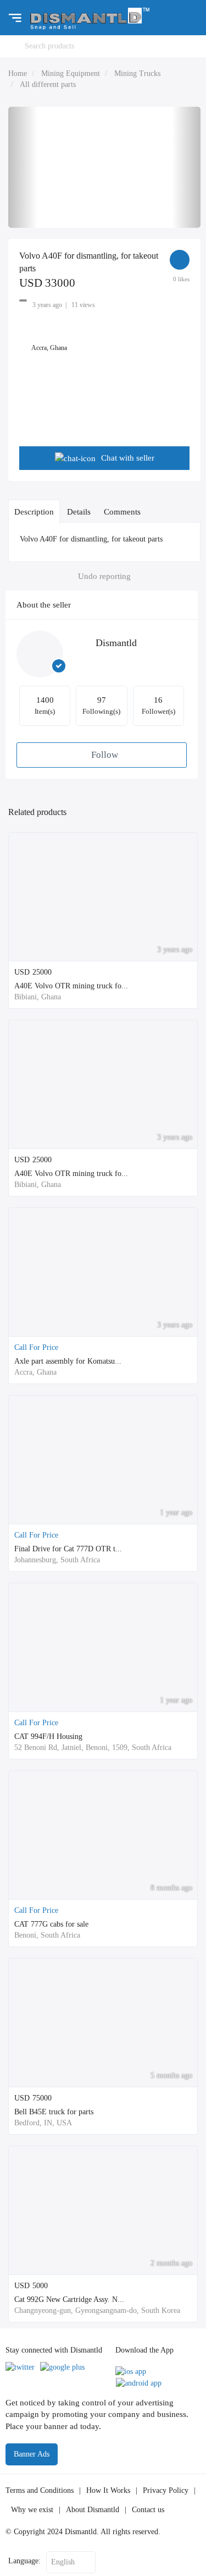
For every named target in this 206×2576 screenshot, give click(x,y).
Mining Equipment (71, 73)
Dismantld (116, 643)
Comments (122, 512)
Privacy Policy (166, 2490)
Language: (24, 2561)
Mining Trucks (137, 73)
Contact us (148, 2510)
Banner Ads (32, 2454)
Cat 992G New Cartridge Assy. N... (69, 2299)
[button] (23, 167)
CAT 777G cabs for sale (51, 1924)
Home (18, 73)
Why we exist (32, 2510)
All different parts (48, 84)
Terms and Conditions (40, 2490)
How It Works (108, 2490)
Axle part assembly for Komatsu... (68, 1361)
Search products (49, 46)
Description (34, 512)
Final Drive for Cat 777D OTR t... (68, 1549)
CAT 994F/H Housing (48, 1737)
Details (79, 512)
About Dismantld (93, 2510)
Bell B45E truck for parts (54, 2112)
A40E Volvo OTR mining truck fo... (71, 986)
